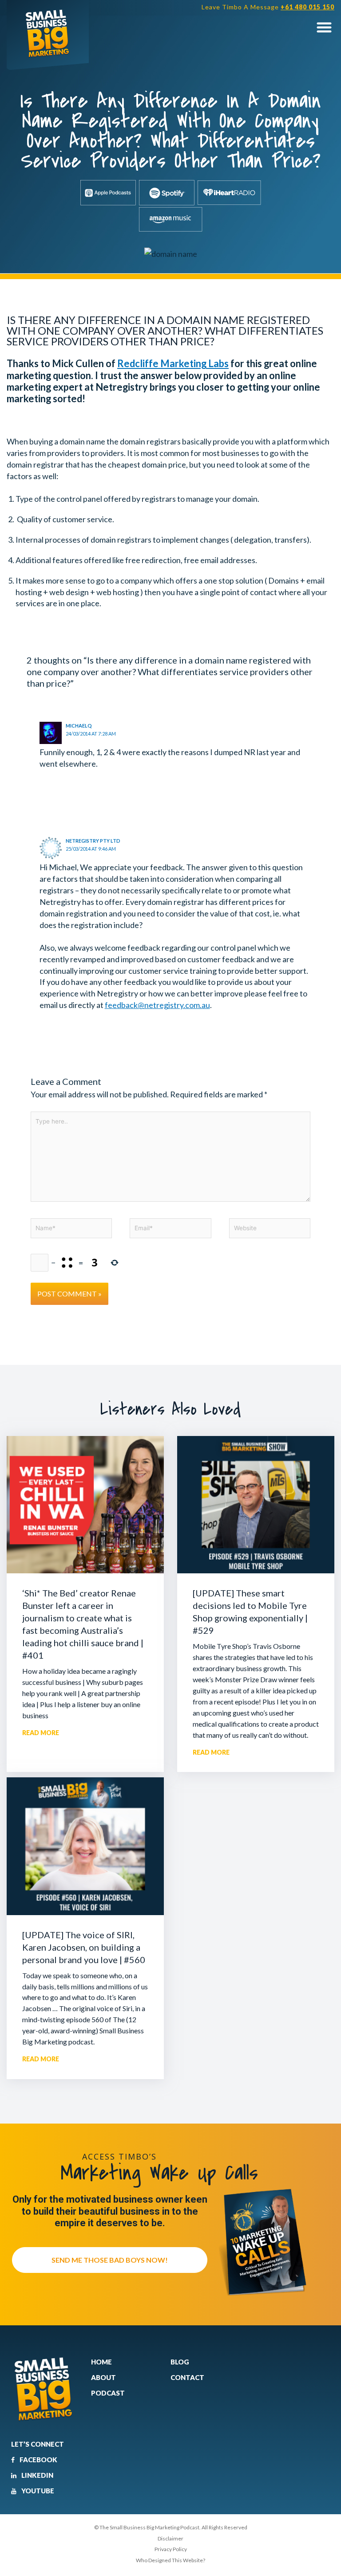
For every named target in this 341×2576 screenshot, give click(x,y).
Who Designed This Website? (170, 2560)
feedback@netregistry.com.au (157, 1005)
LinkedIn (37, 2475)
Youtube (37, 2491)
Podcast (108, 2393)
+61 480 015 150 (307, 7)
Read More (41, 1733)
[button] (324, 27)
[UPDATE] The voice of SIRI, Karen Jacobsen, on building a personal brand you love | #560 (84, 1947)
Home (101, 2362)
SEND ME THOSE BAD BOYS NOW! (110, 2260)
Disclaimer (170, 2538)
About (103, 2377)
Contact (187, 2377)
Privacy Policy (171, 2549)
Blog (180, 2362)
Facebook (38, 2460)
